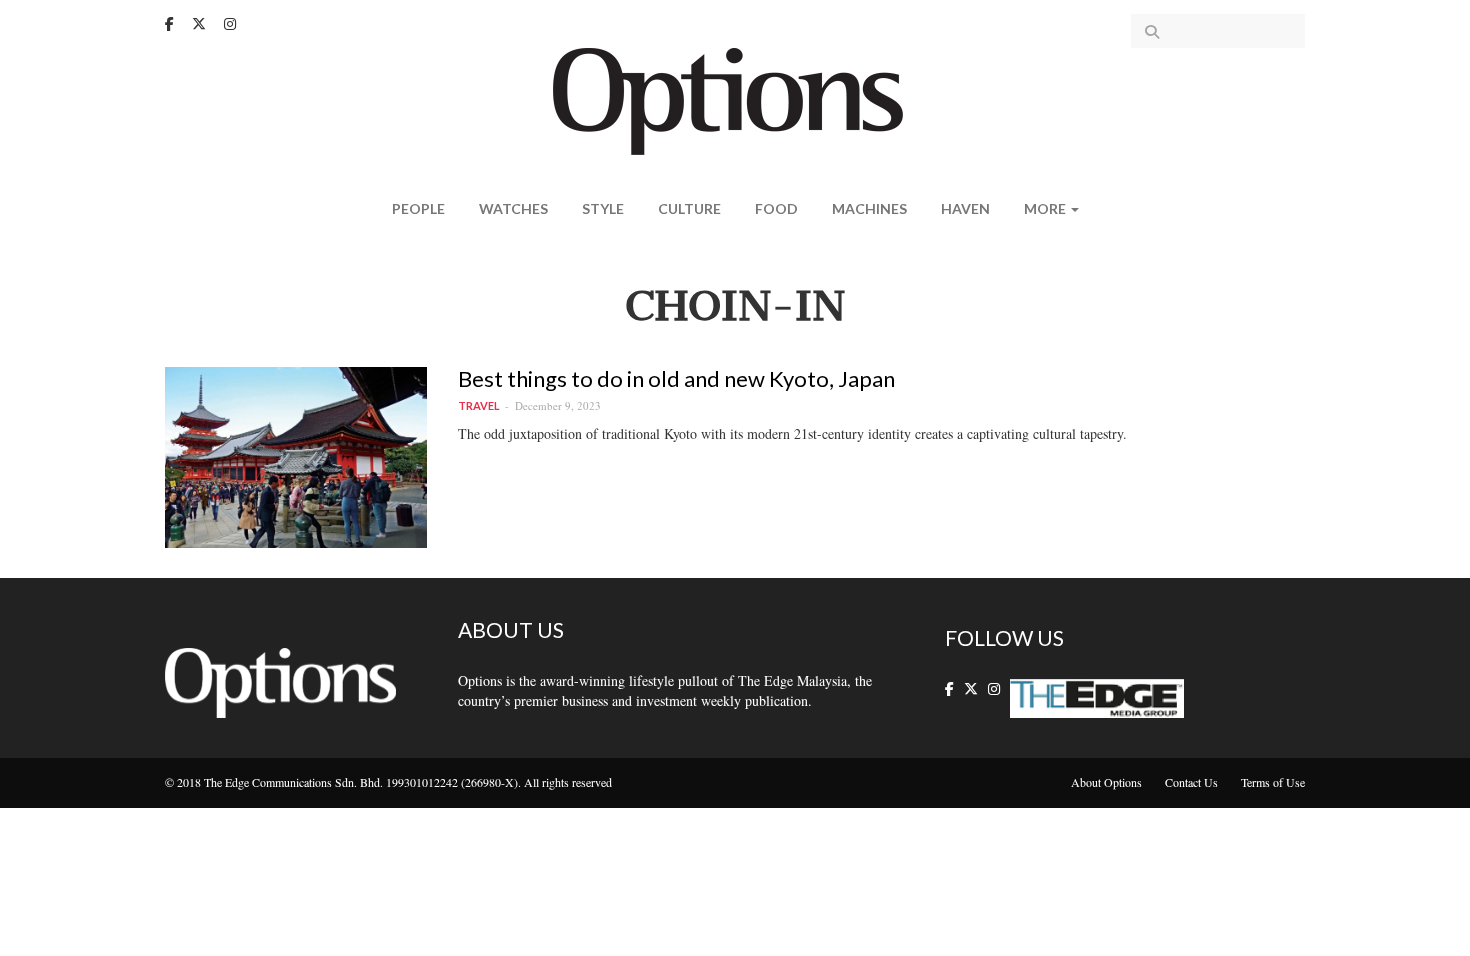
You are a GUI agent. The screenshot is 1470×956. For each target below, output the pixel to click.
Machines (869, 208)
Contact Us (1191, 782)
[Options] (735, 99)
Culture (689, 208)
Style (603, 208)
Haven (965, 208)
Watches (513, 208)
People (418, 208)
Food (776, 208)
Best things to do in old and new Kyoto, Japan (676, 378)
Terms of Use (1273, 782)
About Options (1106, 782)
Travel (479, 405)
